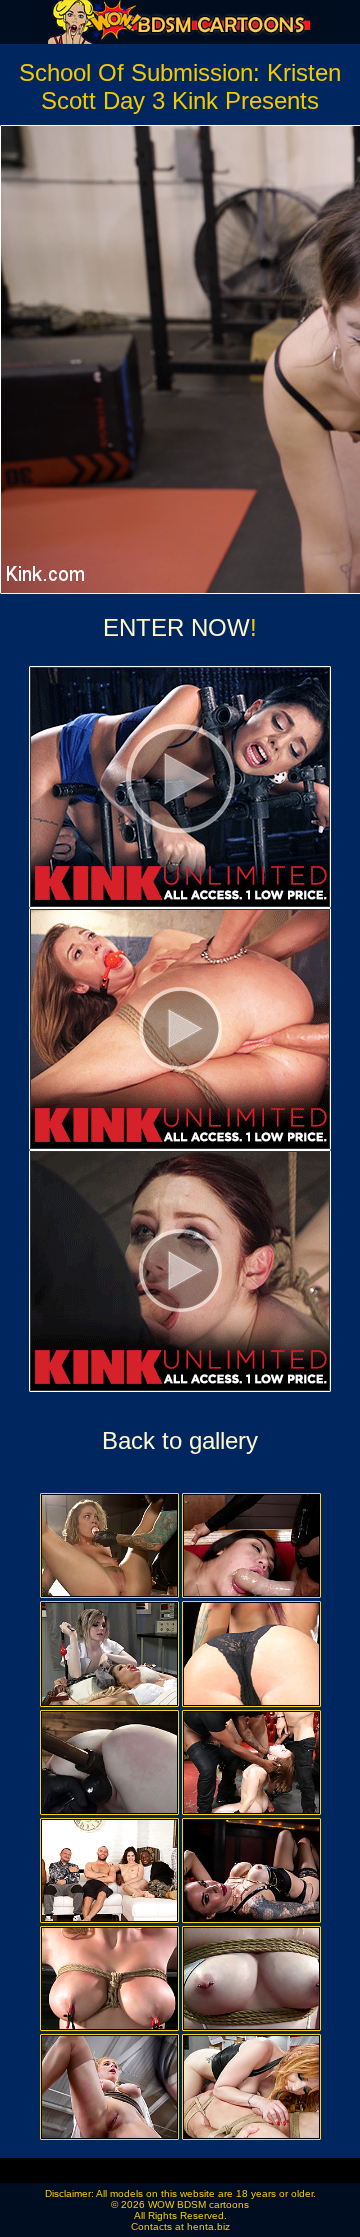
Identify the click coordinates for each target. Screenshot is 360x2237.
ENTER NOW (176, 627)
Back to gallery (180, 1440)
